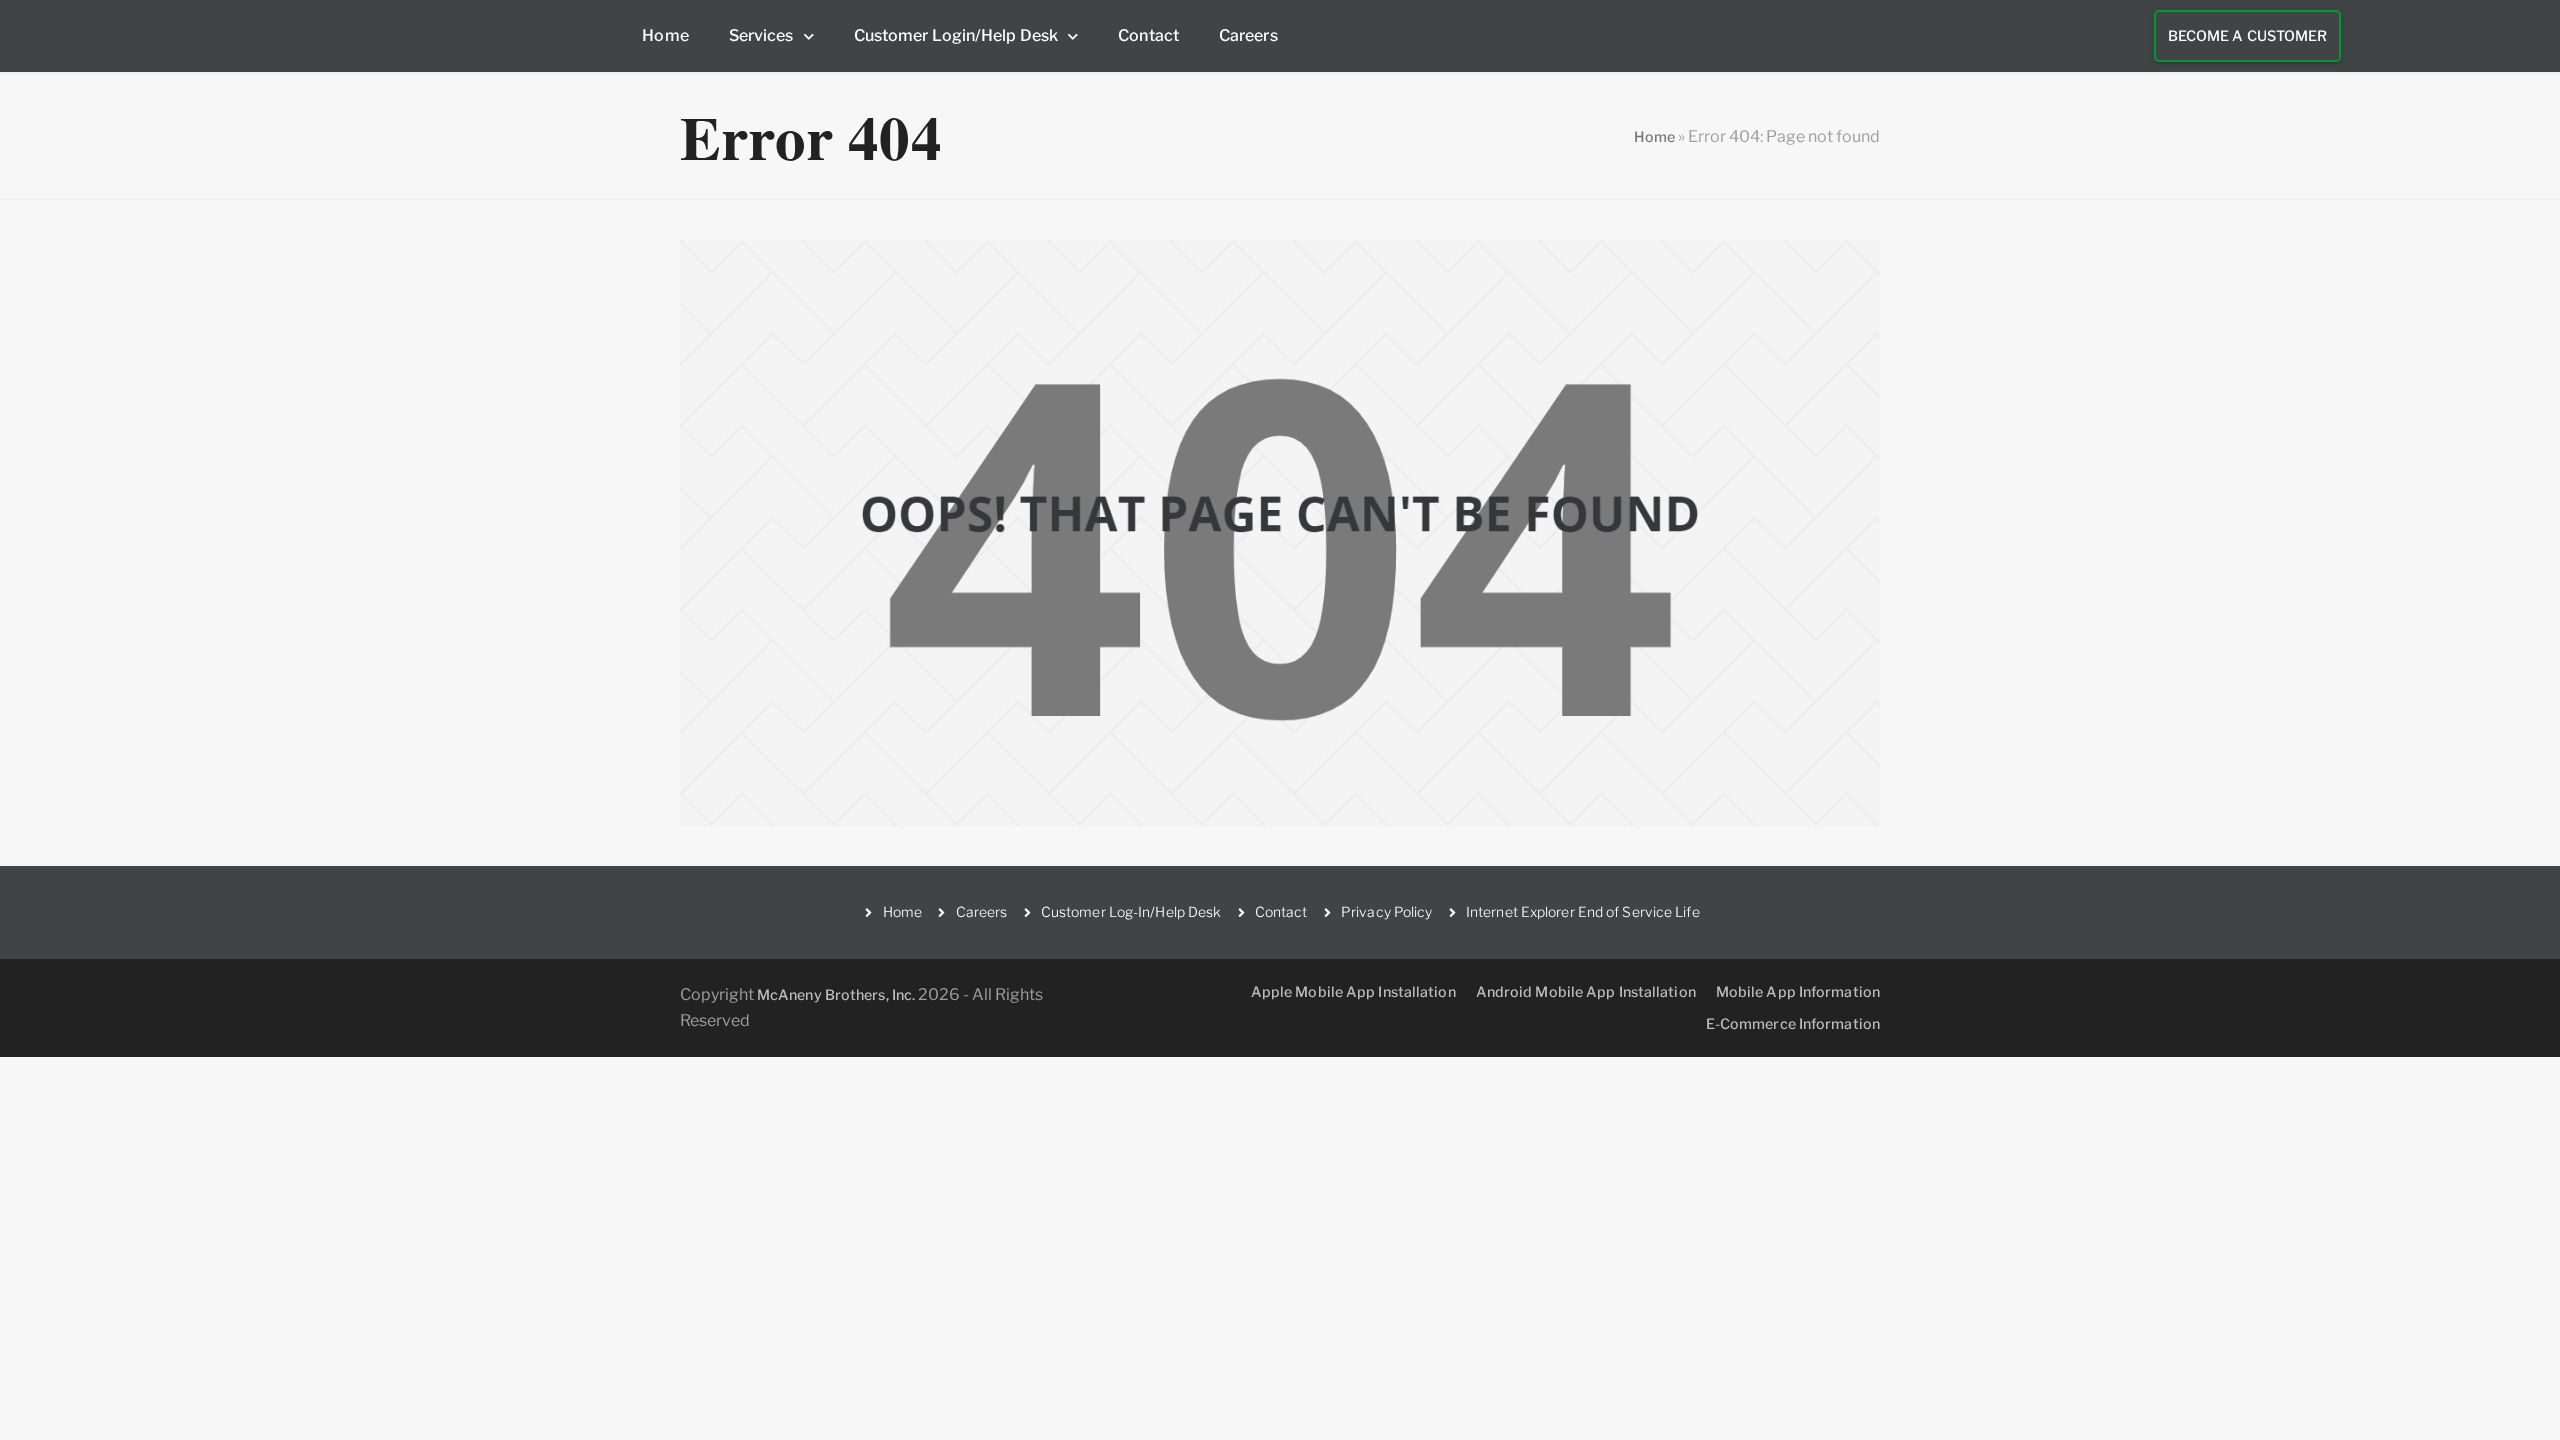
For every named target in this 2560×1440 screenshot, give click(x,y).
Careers (1248, 35)
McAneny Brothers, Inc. (836, 994)
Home (665, 35)
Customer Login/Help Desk (956, 35)
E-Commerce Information (1793, 1023)
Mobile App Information (1798, 991)
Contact (1148, 35)
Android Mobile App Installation (1586, 991)
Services (761, 35)
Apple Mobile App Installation (1353, 991)
